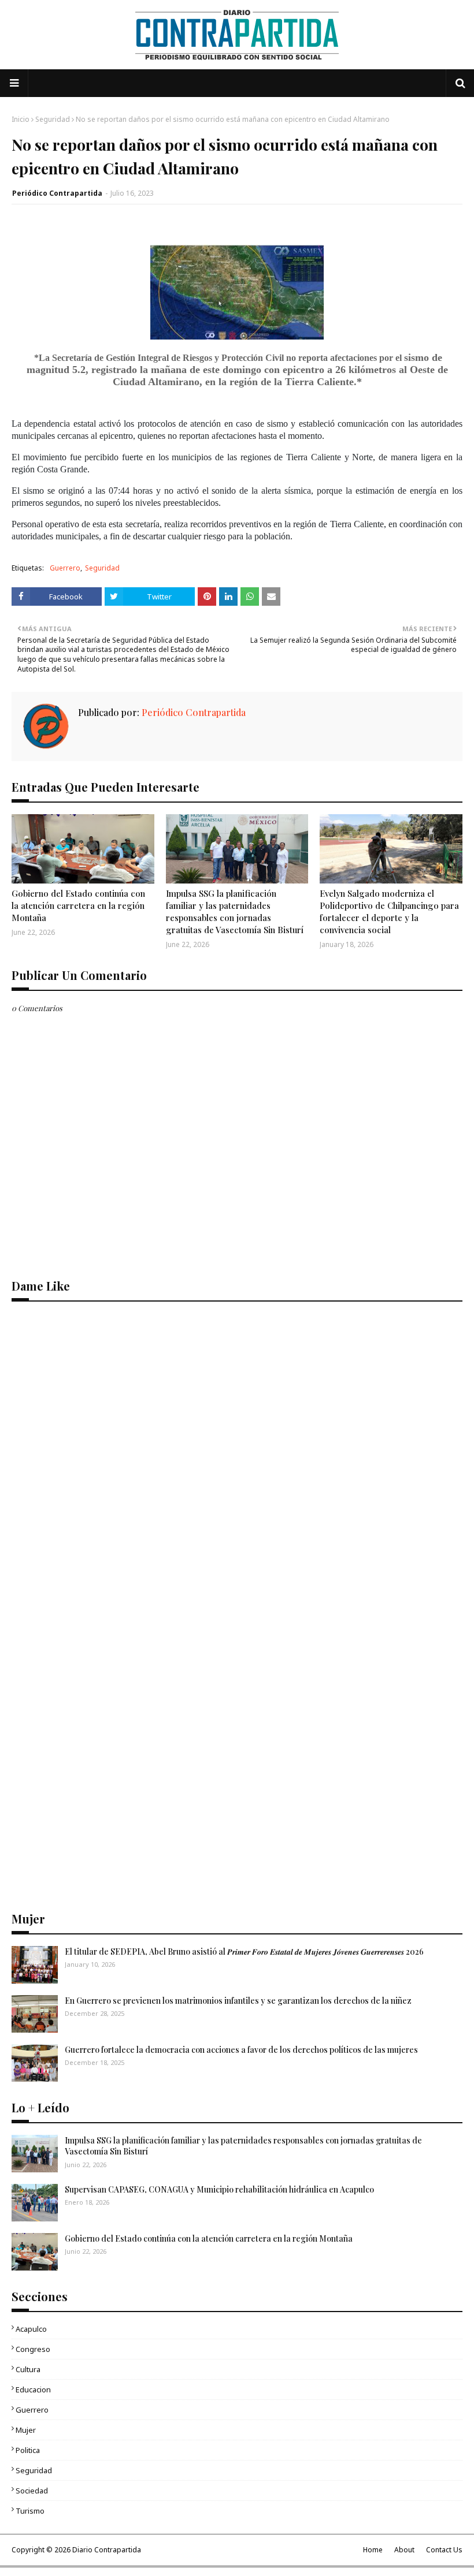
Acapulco (31, 2329)
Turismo (30, 2511)
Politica (28, 2450)
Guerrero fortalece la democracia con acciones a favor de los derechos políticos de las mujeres (241, 2050)
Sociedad (32, 2491)
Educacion (33, 2389)
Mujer (26, 2430)
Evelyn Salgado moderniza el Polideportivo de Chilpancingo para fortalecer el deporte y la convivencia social (389, 912)
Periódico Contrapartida (57, 193)
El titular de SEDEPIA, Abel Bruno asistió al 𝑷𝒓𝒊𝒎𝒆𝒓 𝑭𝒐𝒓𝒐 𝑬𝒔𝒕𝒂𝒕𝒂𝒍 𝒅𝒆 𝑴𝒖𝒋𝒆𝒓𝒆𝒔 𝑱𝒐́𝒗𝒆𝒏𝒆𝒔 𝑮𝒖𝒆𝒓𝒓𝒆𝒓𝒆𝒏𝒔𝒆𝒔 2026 (244, 1951)
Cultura (28, 2369)
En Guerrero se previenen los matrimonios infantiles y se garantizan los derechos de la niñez (238, 2001)
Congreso (33, 2349)
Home (373, 2550)
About (404, 2550)
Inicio (21, 119)
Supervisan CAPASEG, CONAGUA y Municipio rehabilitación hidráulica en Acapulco (219, 2189)
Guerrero (65, 568)
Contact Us (444, 2550)
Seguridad (53, 119)
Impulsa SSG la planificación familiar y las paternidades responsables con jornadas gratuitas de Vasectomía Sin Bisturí (235, 912)
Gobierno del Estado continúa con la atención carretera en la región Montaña (78, 905)
